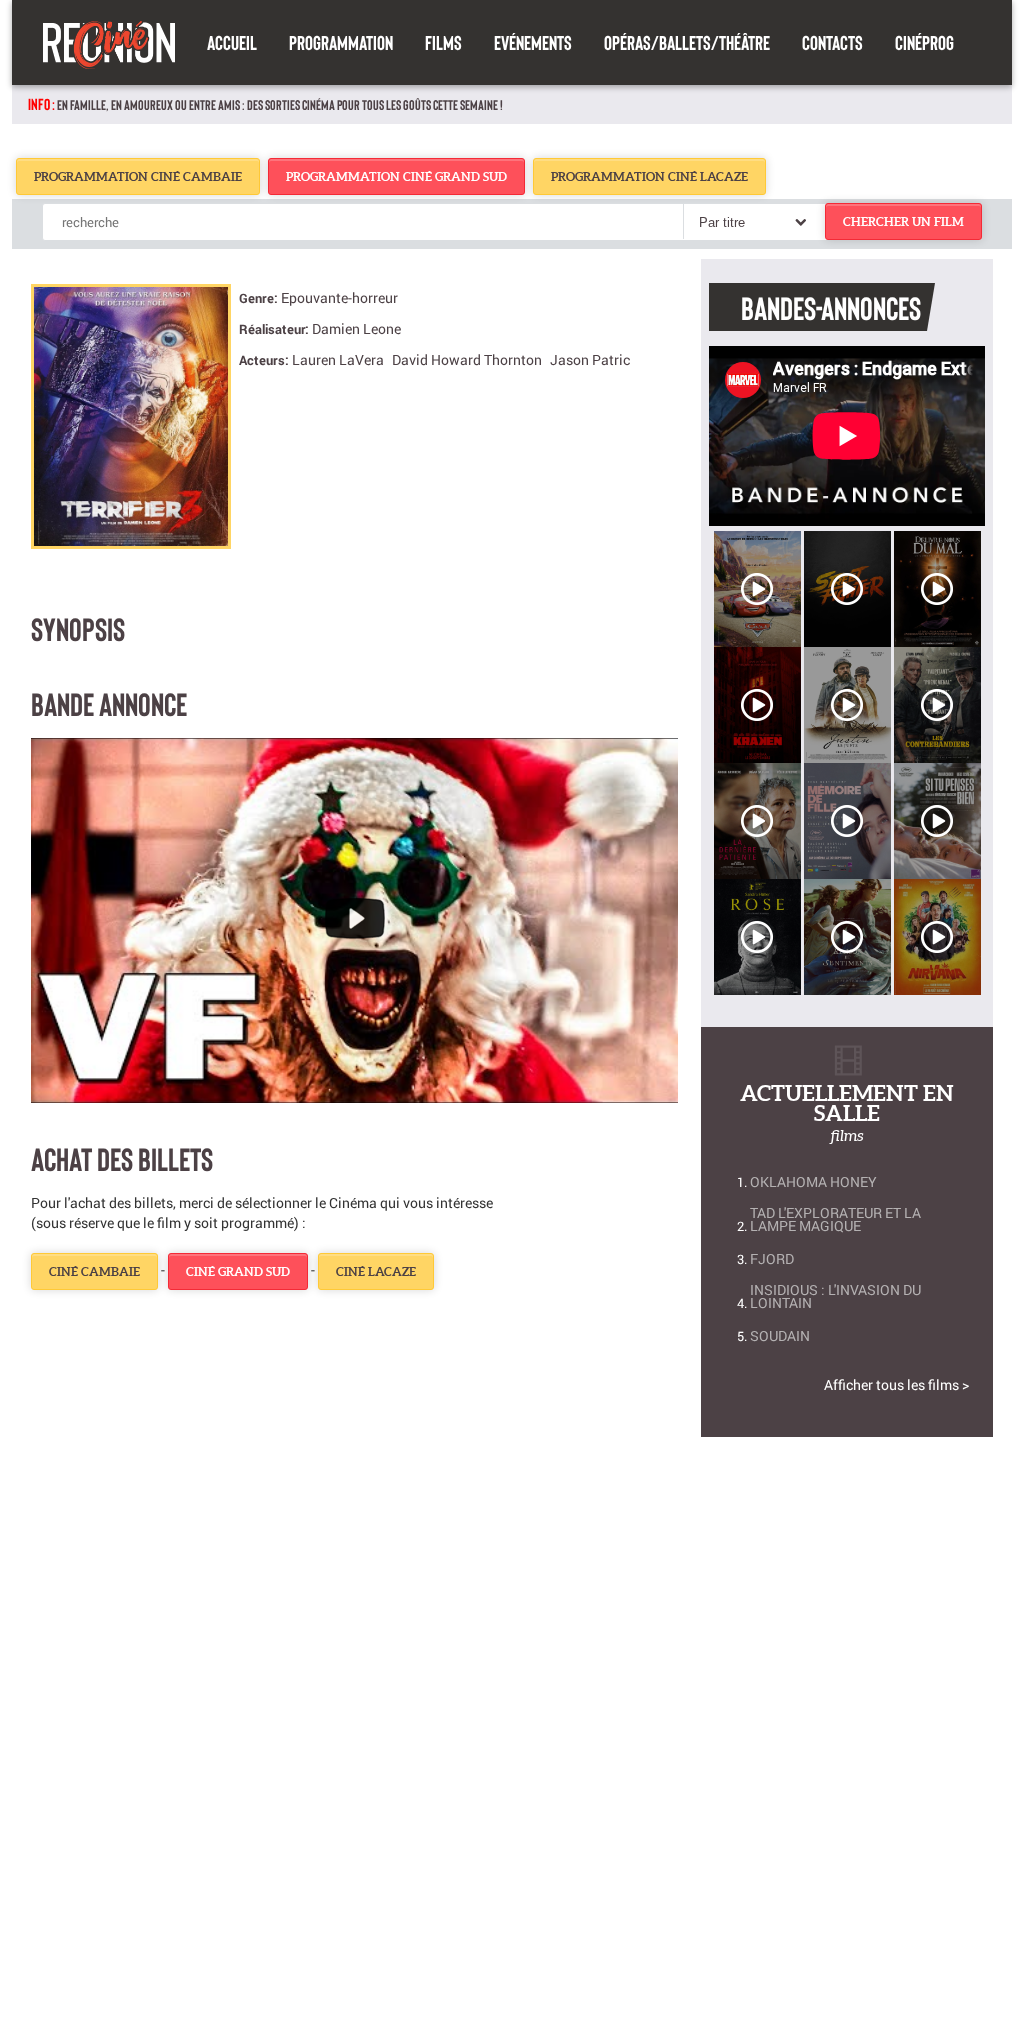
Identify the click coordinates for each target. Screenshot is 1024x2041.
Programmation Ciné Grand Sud (396, 176)
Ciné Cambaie (94, 1271)
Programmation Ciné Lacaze (649, 176)
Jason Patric (590, 359)
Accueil (232, 42)
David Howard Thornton (467, 359)
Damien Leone (356, 328)
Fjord (772, 1258)
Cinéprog (924, 42)
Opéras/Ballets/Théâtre (687, 42)
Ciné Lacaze (376, 1271)
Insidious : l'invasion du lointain (835, 1296)
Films (443, 42)
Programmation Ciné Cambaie (138, 176)
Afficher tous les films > (896, 1384)
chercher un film (903, 221)
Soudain (780, 1335)
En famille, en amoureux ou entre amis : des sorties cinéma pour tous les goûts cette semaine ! (280, 104)
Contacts (832, 42)
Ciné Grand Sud (238, 1271)
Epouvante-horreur (339, 297)
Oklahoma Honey (813, 1181)
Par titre (722, 222)
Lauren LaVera (338, 359)
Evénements (533, 42)
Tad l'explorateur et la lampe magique (835, 1219)
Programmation (341, 42)
